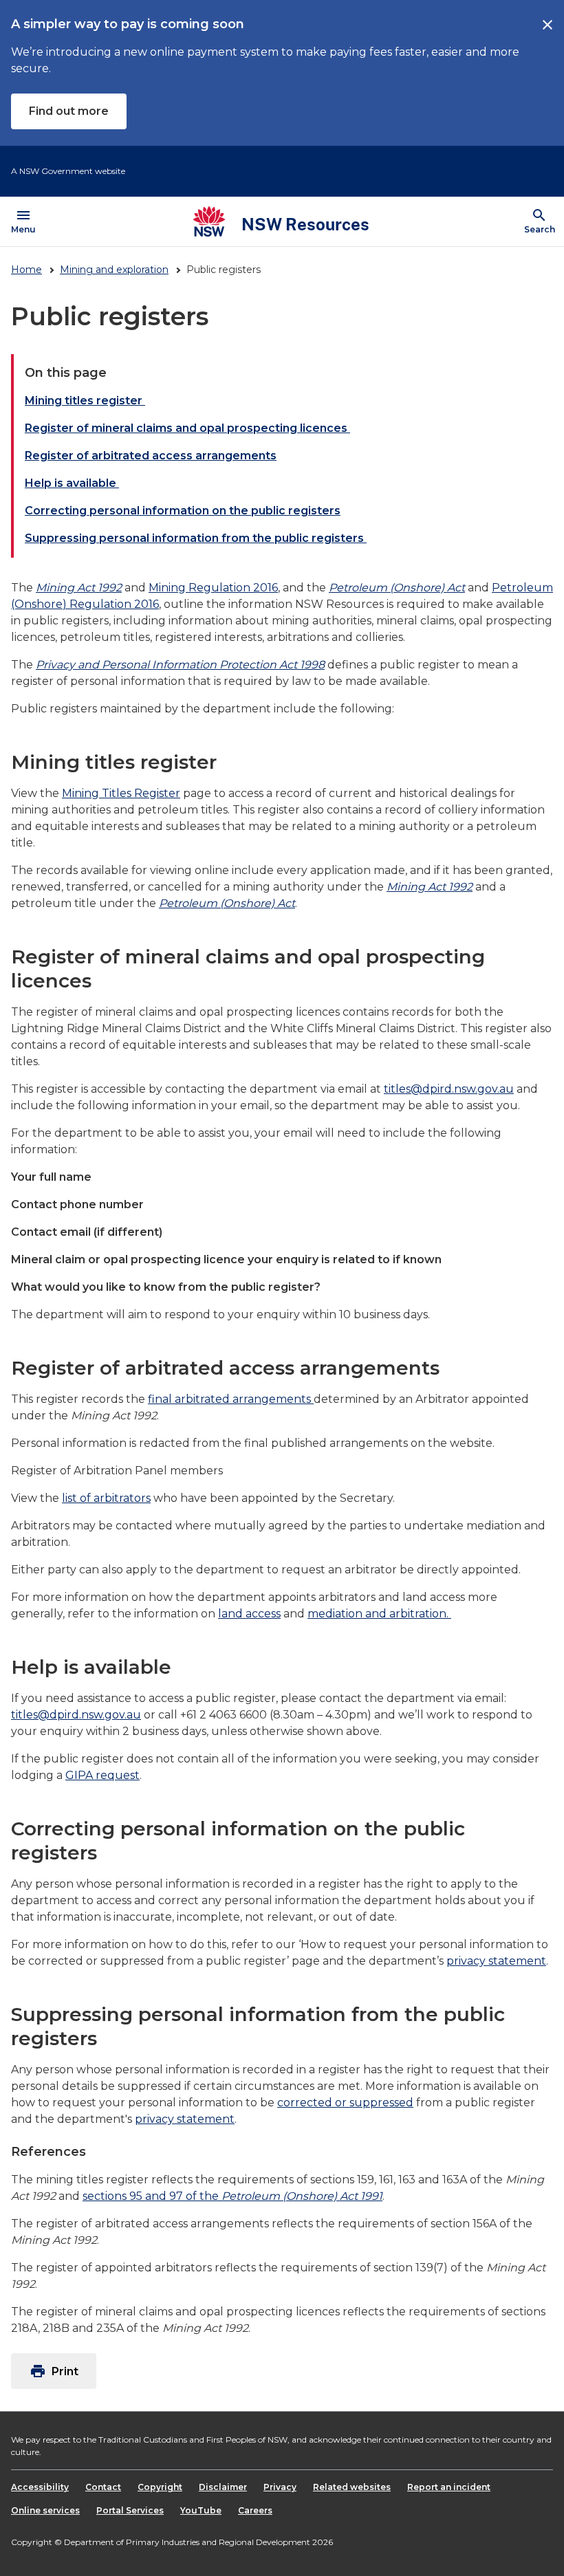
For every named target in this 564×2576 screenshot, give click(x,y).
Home (26, 270)
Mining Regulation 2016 (213, 588)
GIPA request (102, 1775)
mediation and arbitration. (379, 1614)
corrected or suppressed (345, 2103)
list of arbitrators (106, 1498)
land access (249, 1614)
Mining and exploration (114, 270)
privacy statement (496, 1961)
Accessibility (40, 2487)
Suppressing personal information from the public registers (196, 538)
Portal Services (130, 2510)
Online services (45, 2510)
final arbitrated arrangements (231, 1399)
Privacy (280, 2487)
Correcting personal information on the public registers (183, 511)
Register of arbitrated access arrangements (151, 456)
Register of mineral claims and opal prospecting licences (187, 428)
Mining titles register (85, 401)
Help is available (72, 483)
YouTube (201, 2510)
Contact (103, 2487)
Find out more (69, 111)
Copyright (160, 2487)
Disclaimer (223, 2487)
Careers (255, 2510)
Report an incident (449, 2487)
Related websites (352, 2487)
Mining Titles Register (121, 793)
